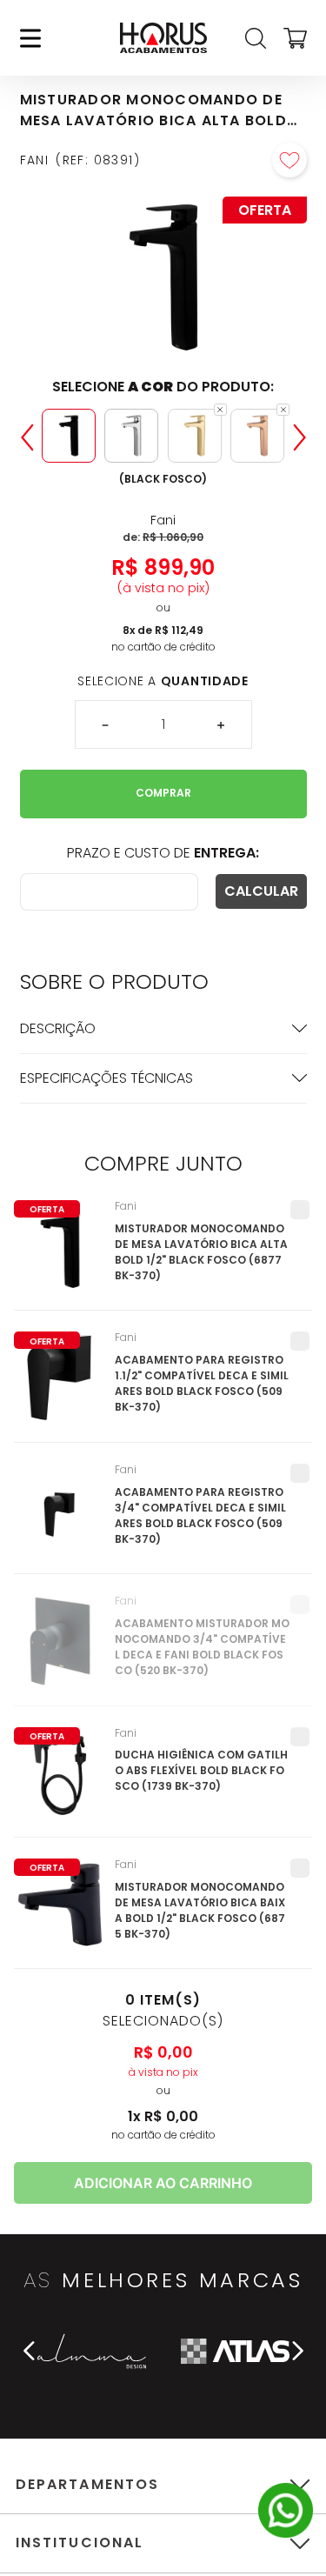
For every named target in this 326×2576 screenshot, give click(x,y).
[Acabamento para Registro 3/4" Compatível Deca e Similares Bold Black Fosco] (60, 1518)
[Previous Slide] (27, 437)
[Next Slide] (300, 437)
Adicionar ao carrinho (163, 2183)
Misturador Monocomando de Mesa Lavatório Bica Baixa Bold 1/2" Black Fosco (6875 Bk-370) (200, 1910)
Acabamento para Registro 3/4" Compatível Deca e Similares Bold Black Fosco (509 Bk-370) (200, 1515)
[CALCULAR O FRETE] (261, 891)
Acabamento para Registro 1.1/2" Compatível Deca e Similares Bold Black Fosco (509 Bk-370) (202, 1383)
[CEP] (109, 892)
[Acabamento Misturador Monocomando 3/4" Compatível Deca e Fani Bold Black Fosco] (60, 1650)
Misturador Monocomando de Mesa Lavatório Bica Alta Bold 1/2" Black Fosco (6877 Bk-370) (201, 1252)
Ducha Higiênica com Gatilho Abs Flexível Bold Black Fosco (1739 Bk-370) (201, 1770)
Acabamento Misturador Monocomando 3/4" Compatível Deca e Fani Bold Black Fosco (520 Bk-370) (202, 1647)
